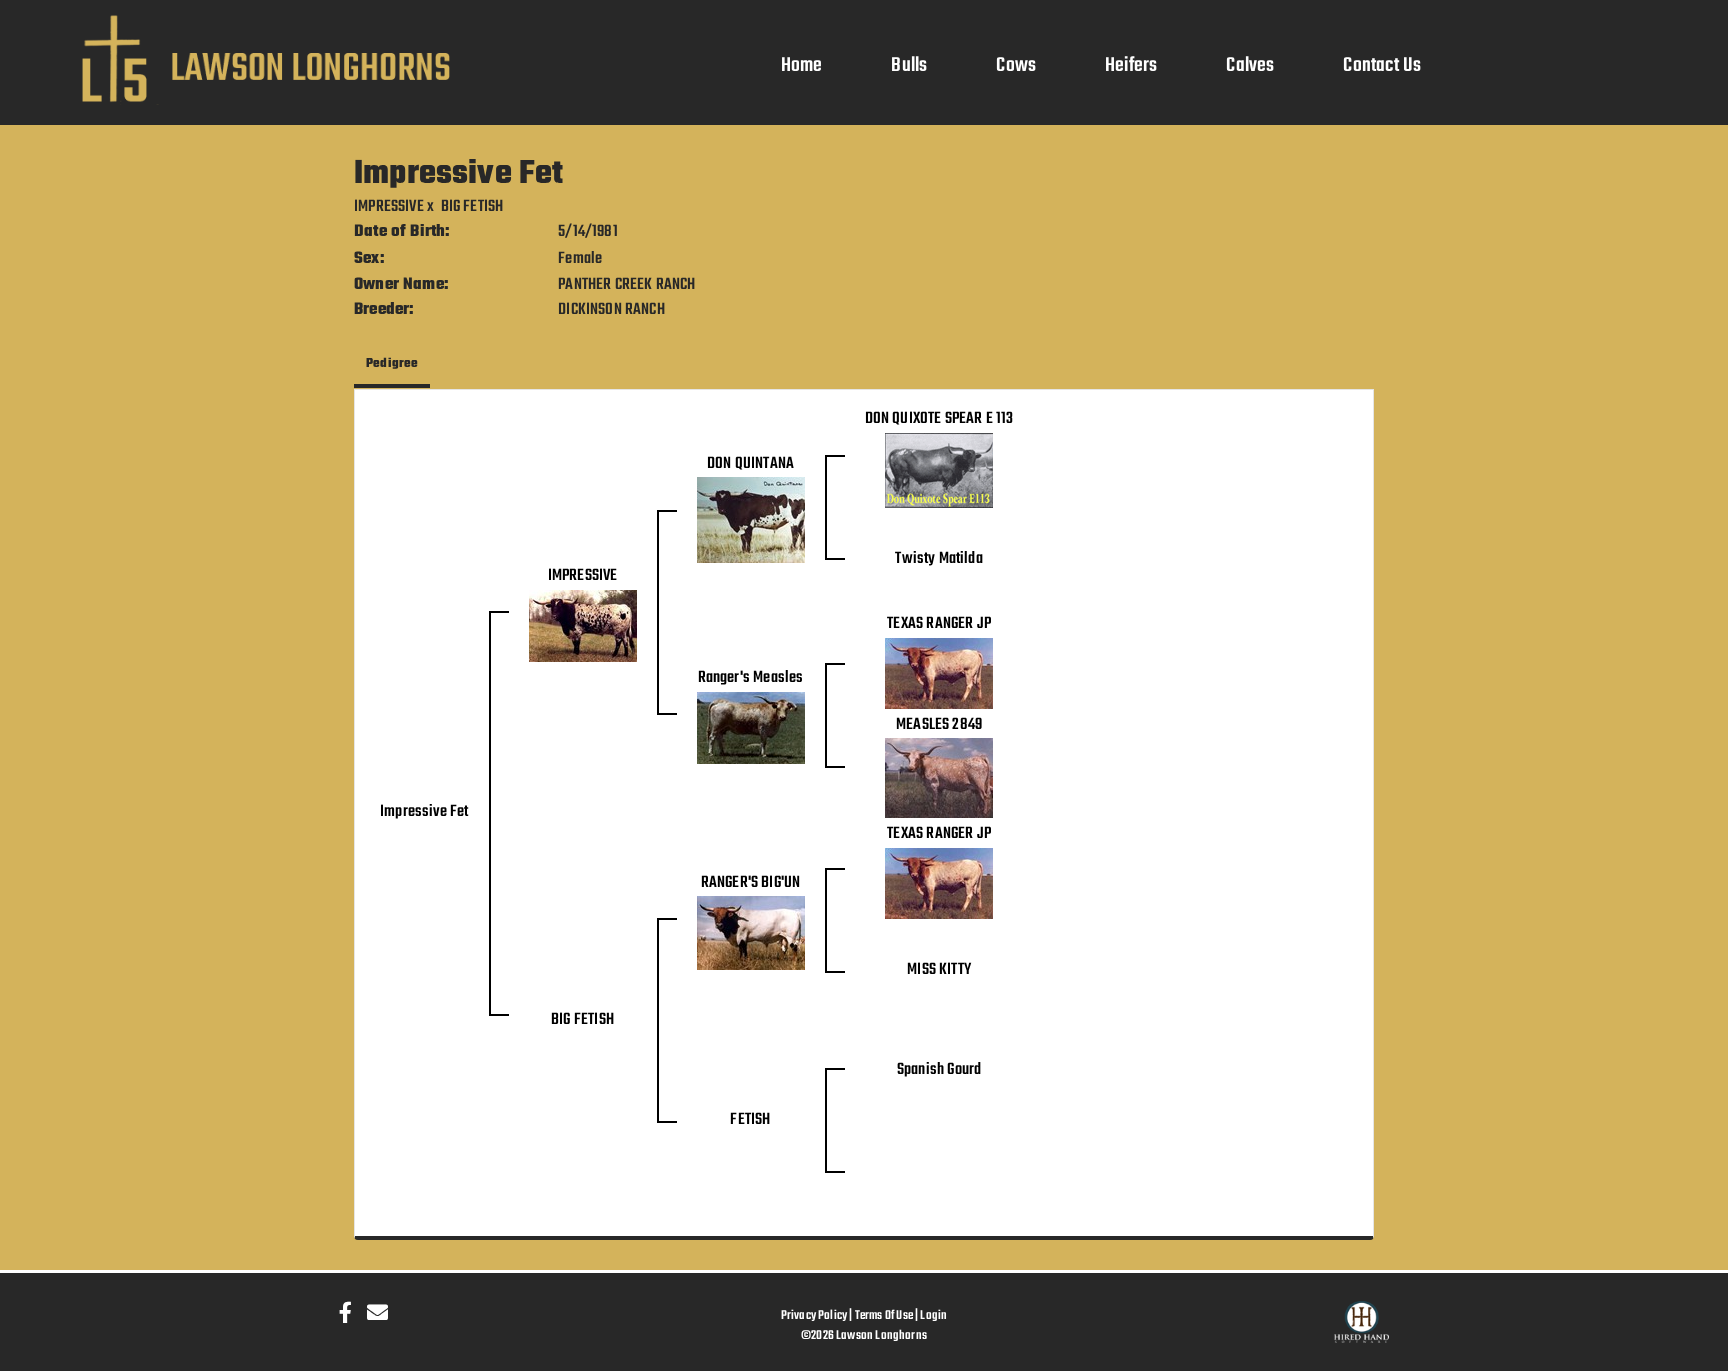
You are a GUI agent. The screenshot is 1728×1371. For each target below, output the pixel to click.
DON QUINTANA (750, 464)
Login (933, 1315)
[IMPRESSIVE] (583, 626)
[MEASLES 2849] (939, 779)
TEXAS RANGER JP (939, 624)
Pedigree (392, 363)
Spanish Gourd (939, 1070)
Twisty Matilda (939, 559)
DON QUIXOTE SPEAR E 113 (939, 419)
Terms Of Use (884, 1315)
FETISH (750, 1120)
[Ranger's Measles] (751, 728)
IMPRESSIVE (389, 207)
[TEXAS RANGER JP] (939, 673)
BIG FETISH (472, 207)
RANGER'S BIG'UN (751, 883)
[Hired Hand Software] (1361, 1331)
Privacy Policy (814, 1315)
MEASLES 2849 (939, 725)
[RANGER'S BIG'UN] (751, 934)
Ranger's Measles (751, 678)
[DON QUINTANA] (751, 521)
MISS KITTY (939, 970)
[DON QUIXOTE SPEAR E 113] (939, 471)
